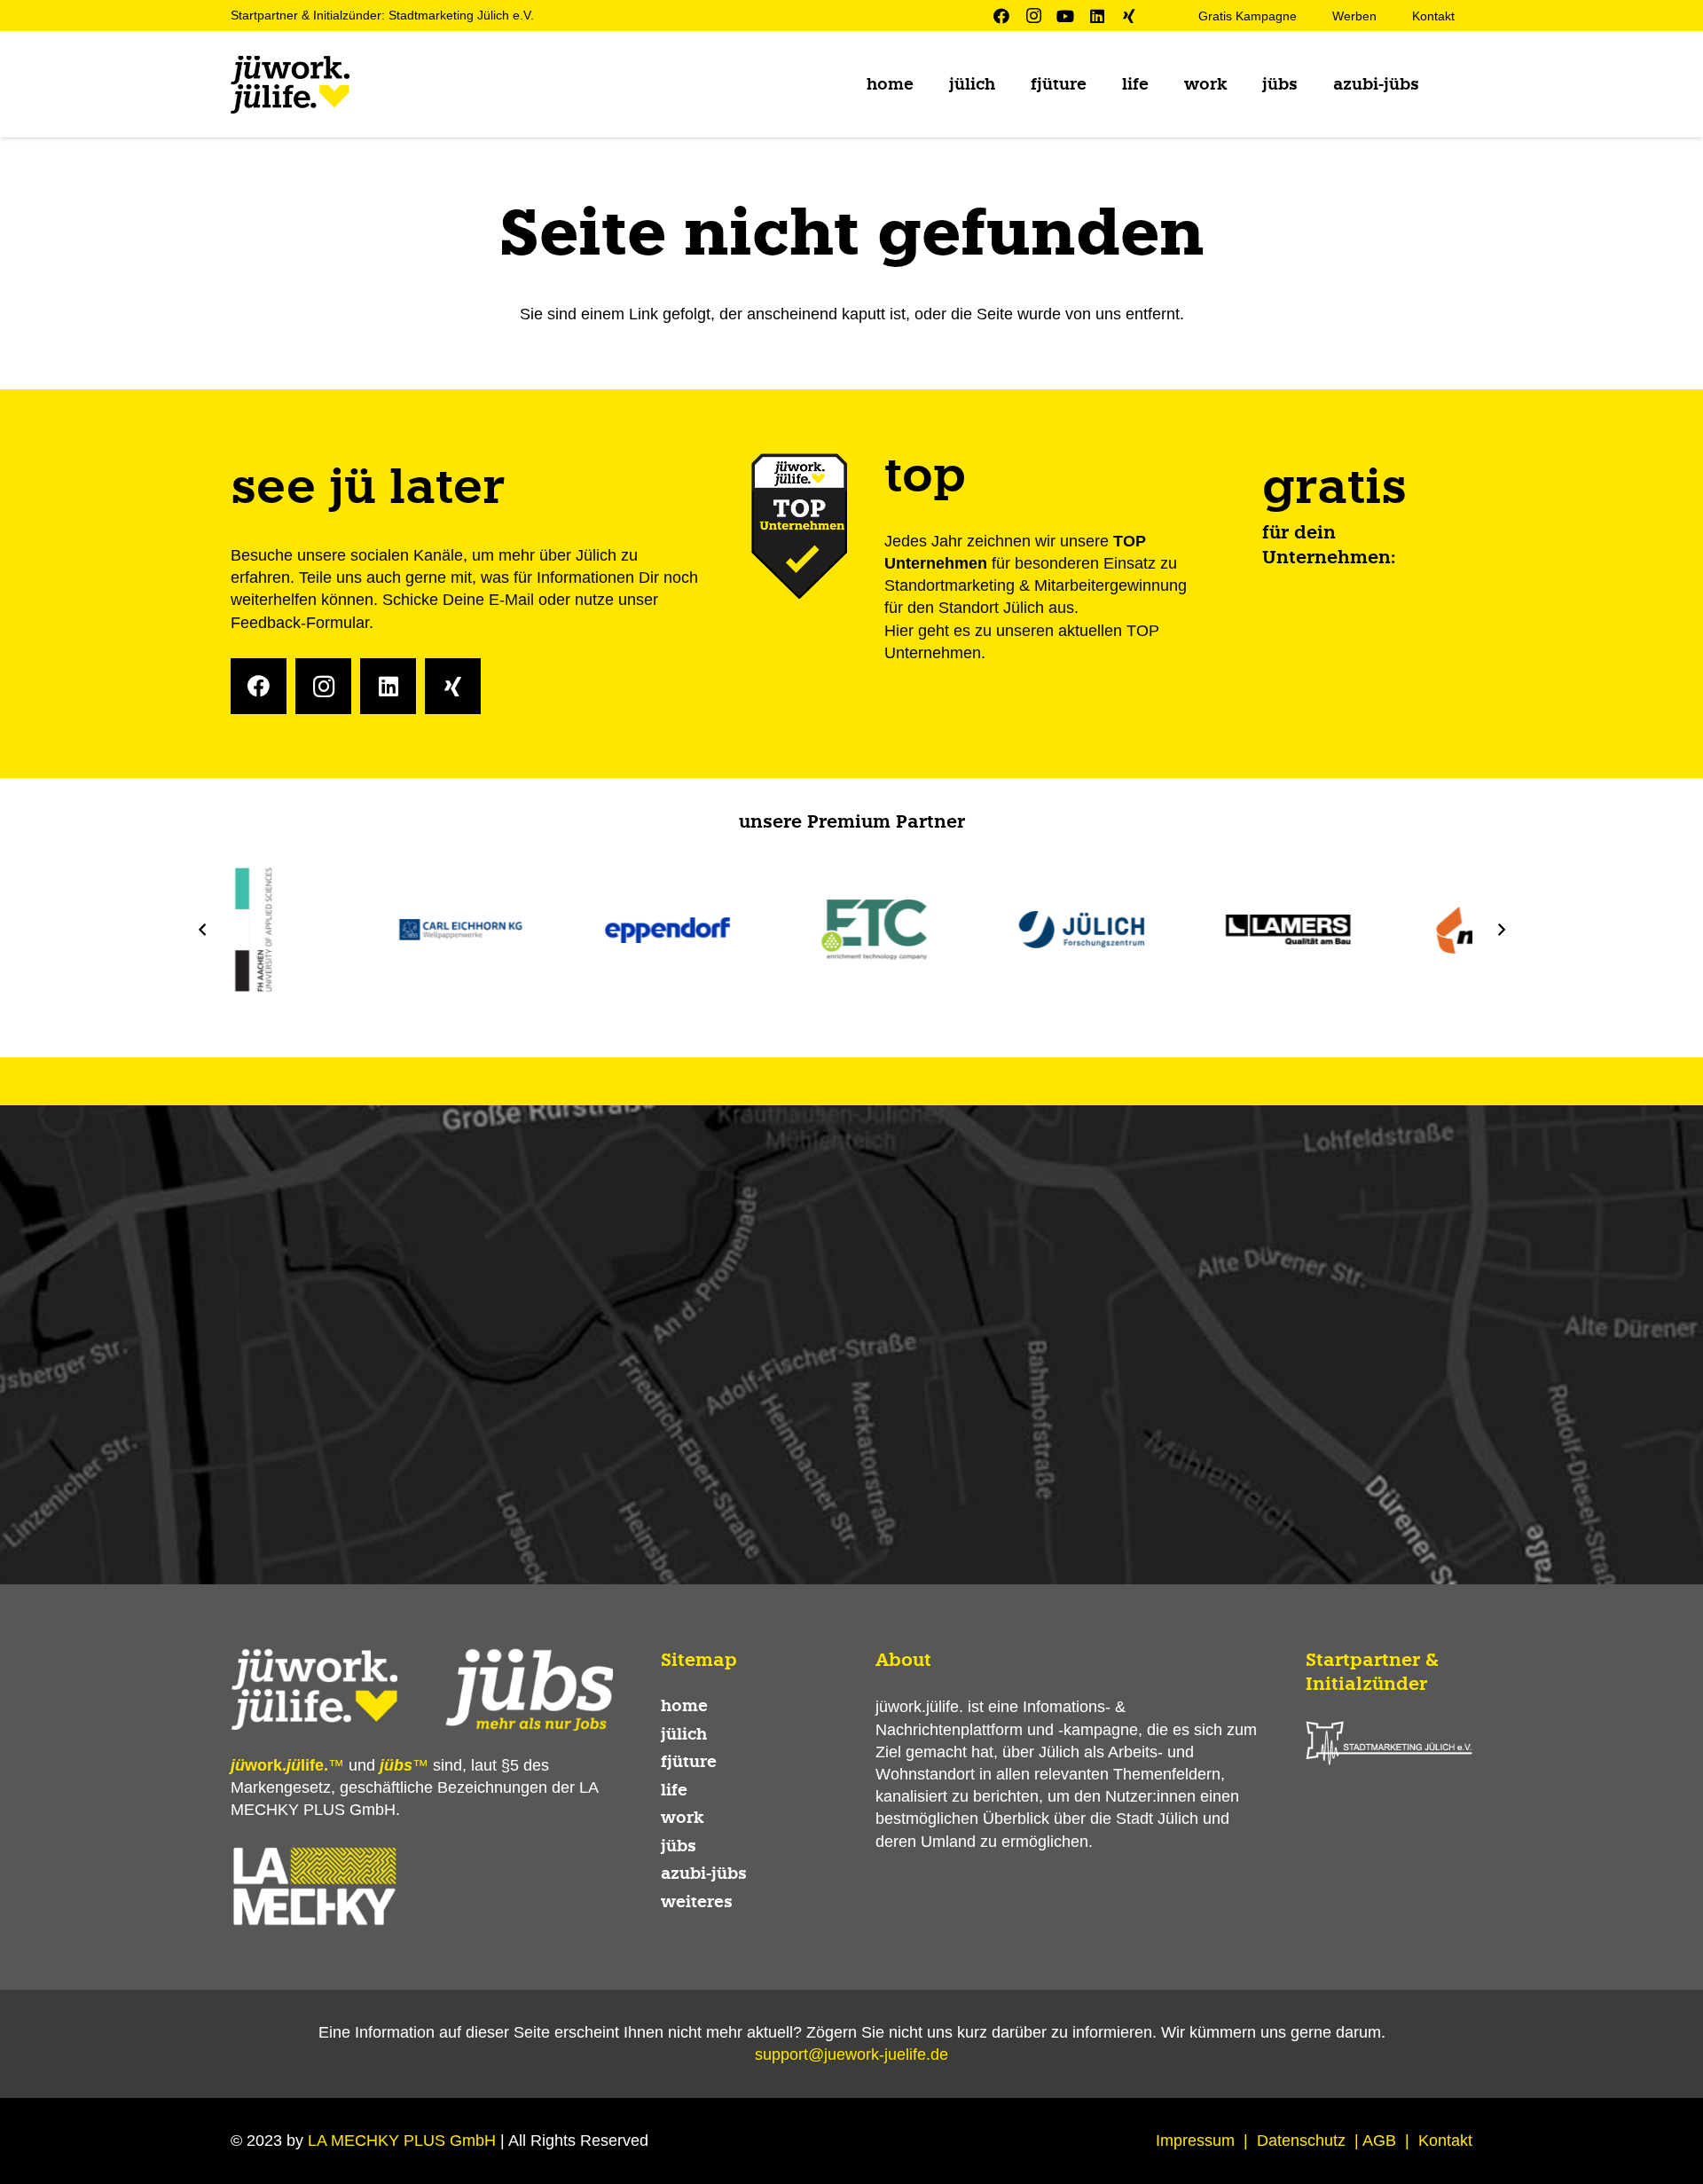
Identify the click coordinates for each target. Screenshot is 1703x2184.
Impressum (1195, 2141)
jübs (679, 1846)
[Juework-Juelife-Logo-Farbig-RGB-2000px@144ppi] (290, 85)
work (682, 1818)
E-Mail (511, 600)
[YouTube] (1065, 16)
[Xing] (1129, 16)
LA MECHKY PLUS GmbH (402, 2141)
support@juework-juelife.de (851, 2054)
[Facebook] (1001, 16)
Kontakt (1445, 2141)
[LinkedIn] (1097, 16)
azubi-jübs (704, 1874)
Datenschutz (1301, 2141)
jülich (684, 1734)
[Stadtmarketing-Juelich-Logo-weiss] (1389, 1743)
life (674, 1790)
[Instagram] (1033, 16)
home (684, 1706)
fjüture (689, 1762)
